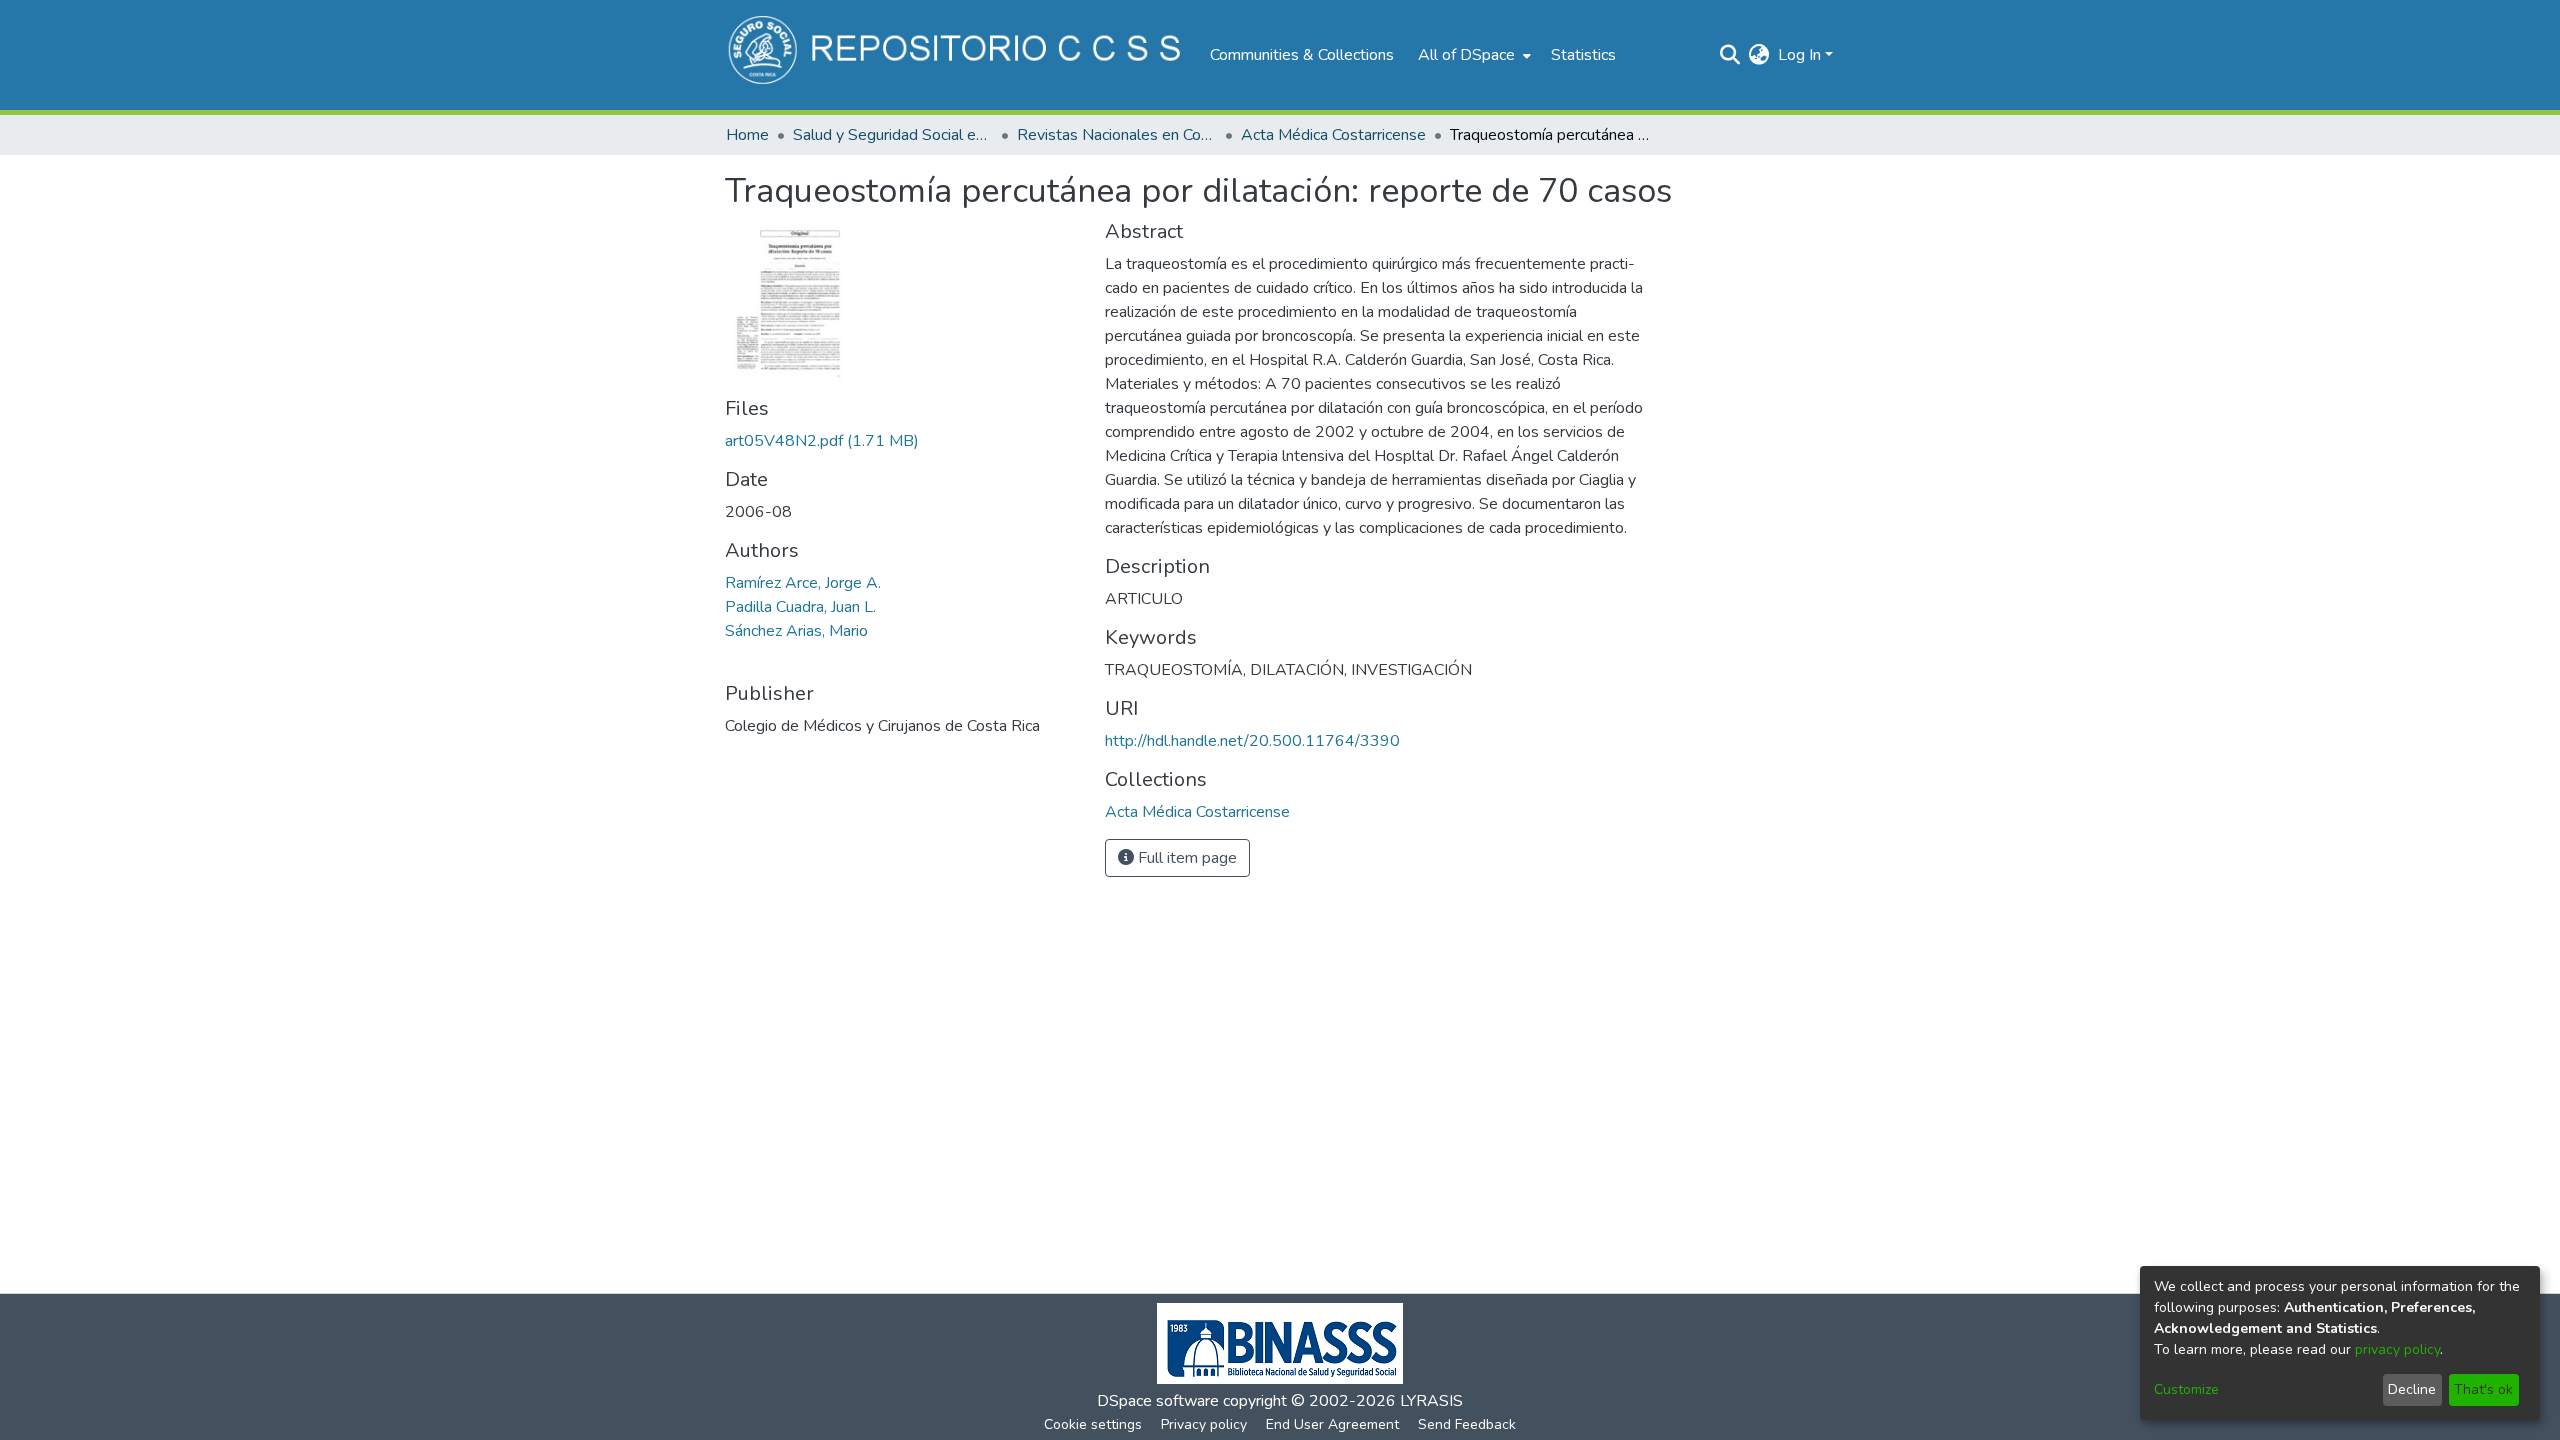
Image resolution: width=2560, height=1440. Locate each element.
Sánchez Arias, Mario (796, 631)
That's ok (2483, 1389)
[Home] (957, 55)
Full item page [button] (1185, 858)
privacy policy (2397, 1349)
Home (747, 135)
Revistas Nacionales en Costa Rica (1117, 135)
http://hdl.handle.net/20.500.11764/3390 (1252, 741)
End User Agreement (1332, 1424)
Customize (2186, 1389)
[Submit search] (1730, 55)
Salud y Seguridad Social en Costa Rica (893, 135)
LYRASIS (1431, 1401)
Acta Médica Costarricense (1333, 135)
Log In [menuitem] (1799, 55)
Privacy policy (1204, 1424)
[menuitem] (1472, 55)
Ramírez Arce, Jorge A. (803, 583)
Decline (2412, 1389)
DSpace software (1158, 1401)
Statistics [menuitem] (1583, 55)
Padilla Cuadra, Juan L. (800, 607)
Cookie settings (1093, 1424)
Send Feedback (1467, 1424)
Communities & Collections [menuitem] (1302, 55)
